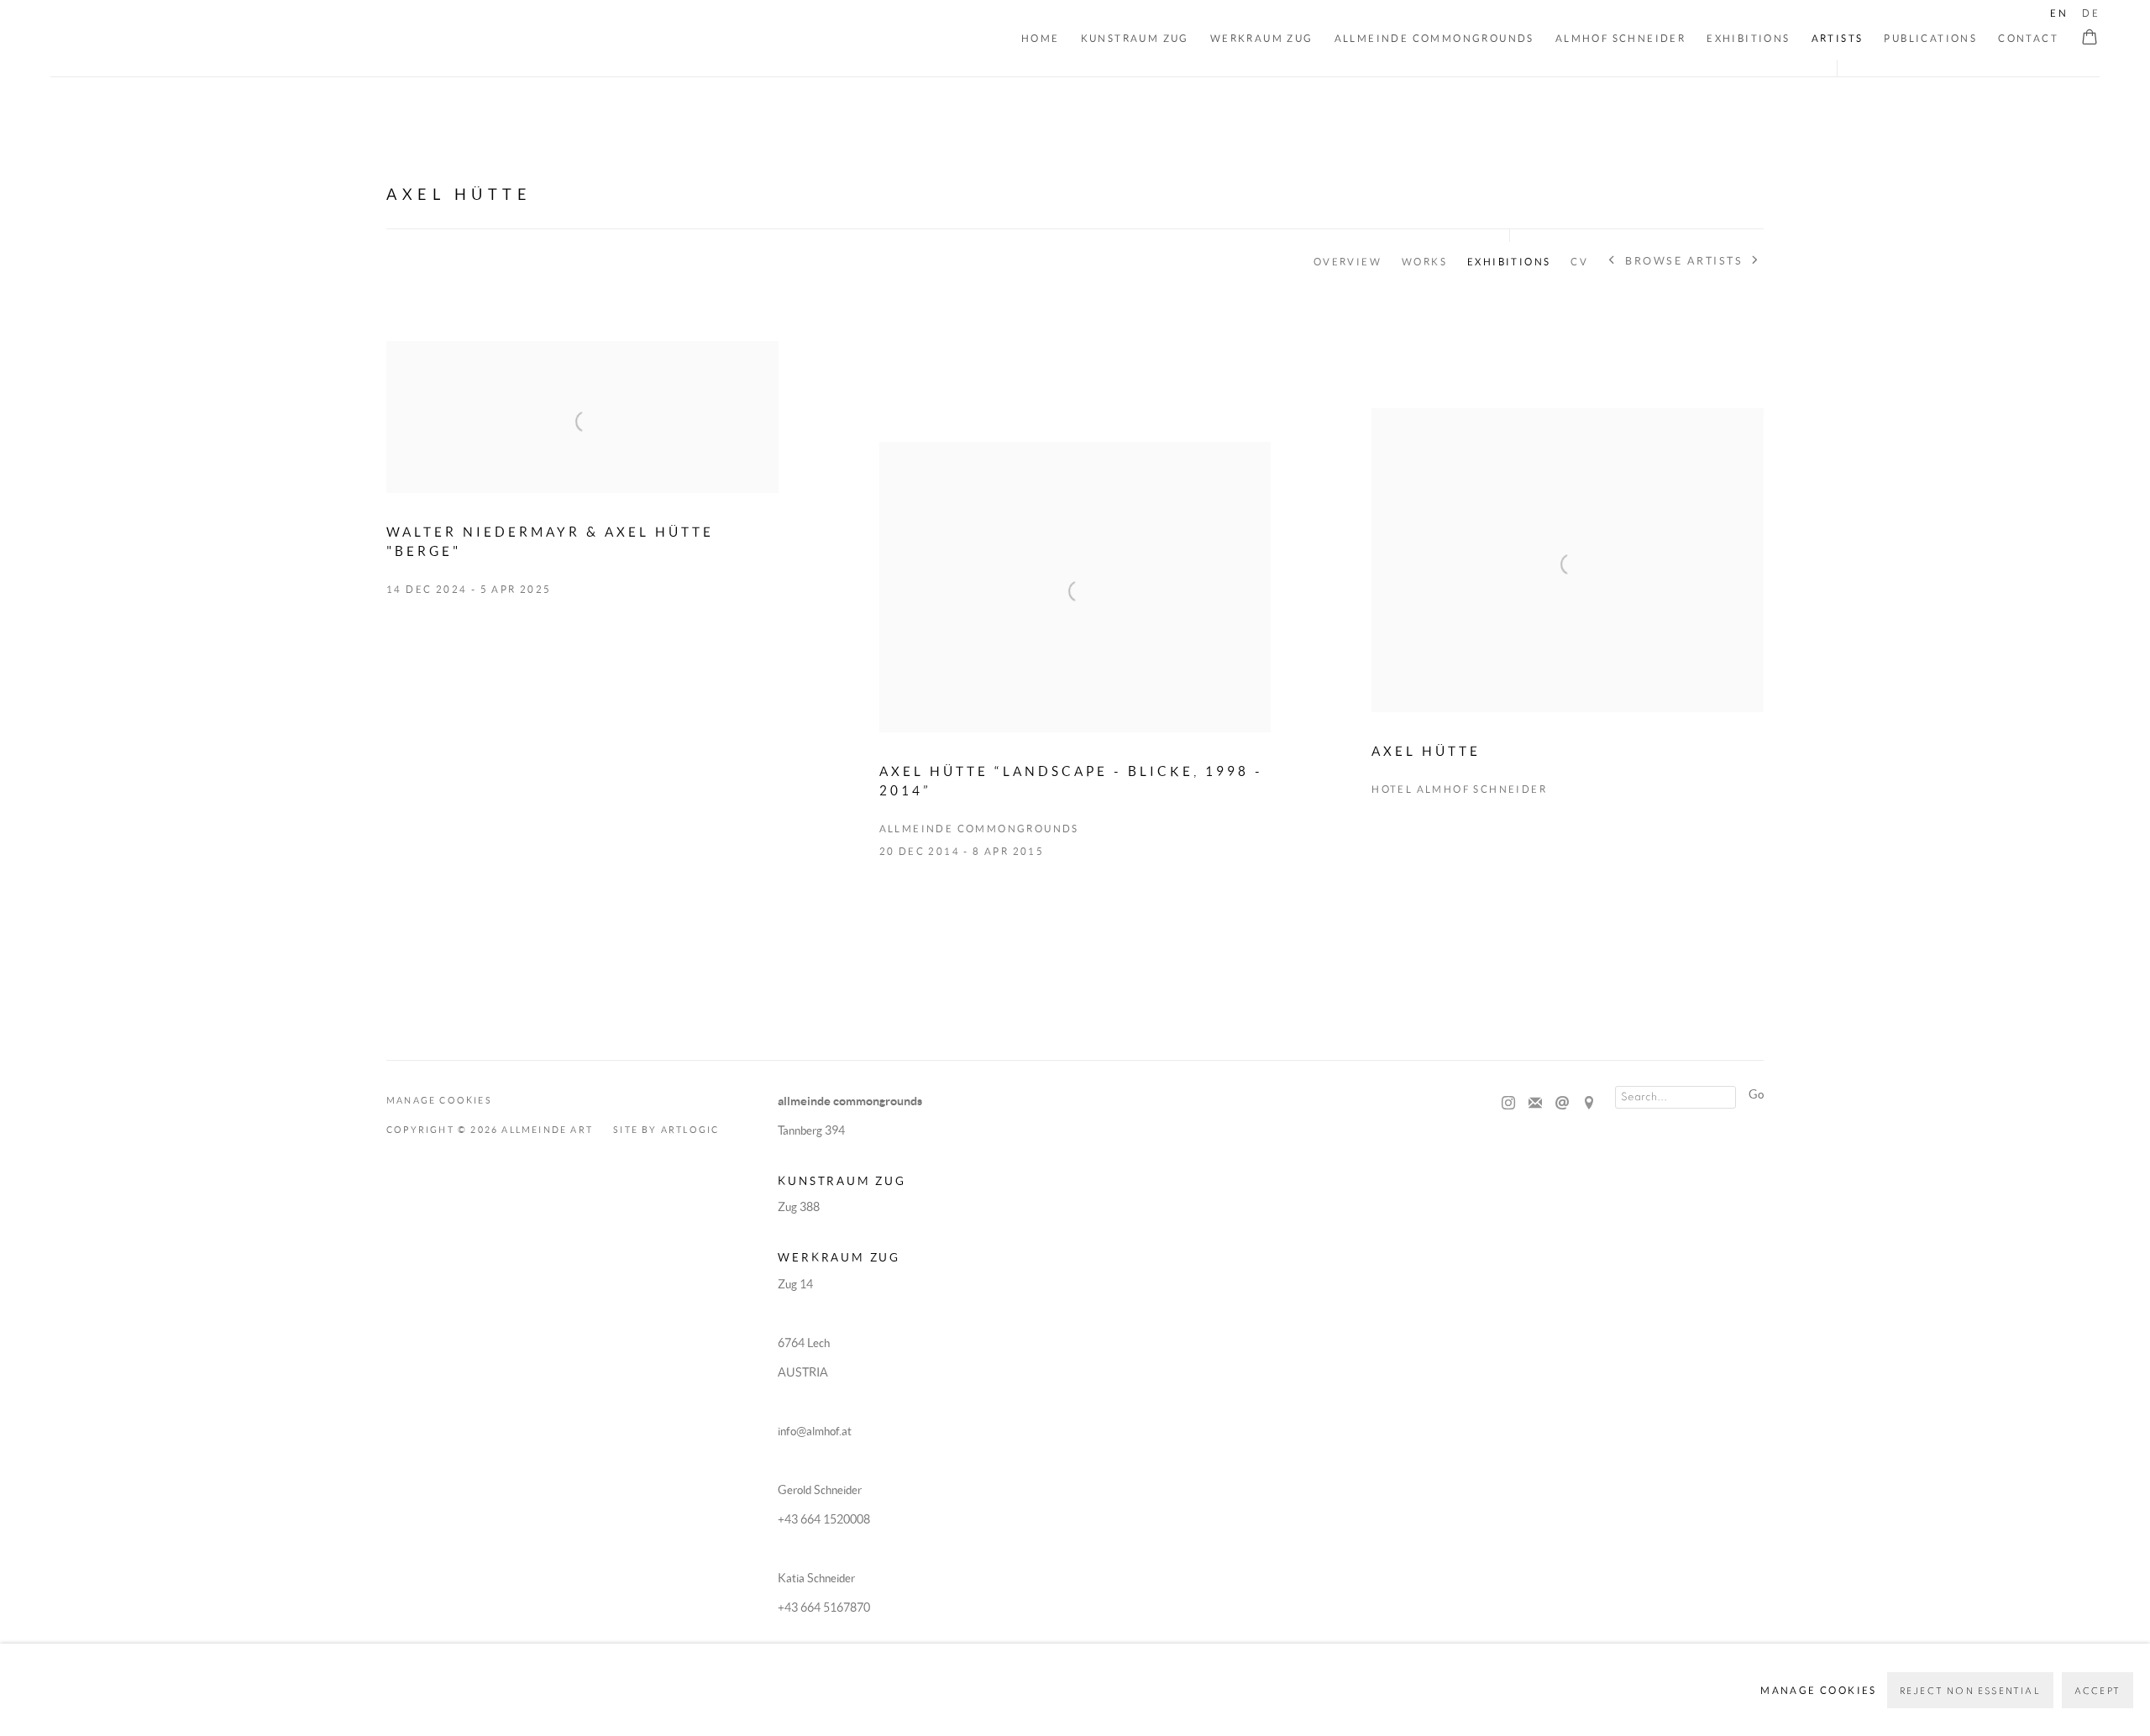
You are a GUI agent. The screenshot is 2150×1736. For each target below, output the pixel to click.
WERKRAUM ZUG (1262, 38)
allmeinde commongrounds (1434, 38)
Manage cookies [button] (439, 1100)
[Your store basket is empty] (2090, 39)
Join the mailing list (1535, 1104)
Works (1424, 262)
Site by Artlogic (666, 1130)
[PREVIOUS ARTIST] (1612, 262)
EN (2059, 13)
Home (1041, 38)
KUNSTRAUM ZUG (1135, 38)
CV (1579, 262)
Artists (1838, 38)
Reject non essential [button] (1970, 1691)
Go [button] (1756, 1094)
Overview (1348, 262)
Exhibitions (1748, 38)
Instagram (1508, 1104)
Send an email (1562, 1104)
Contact (2028, 38)
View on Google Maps (1589, 1104)
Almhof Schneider (1620, 38)
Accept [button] (2098, 1691)
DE (2091, 13)
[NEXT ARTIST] (1756, 262)
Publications (1930, 38)
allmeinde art (166, 40)
